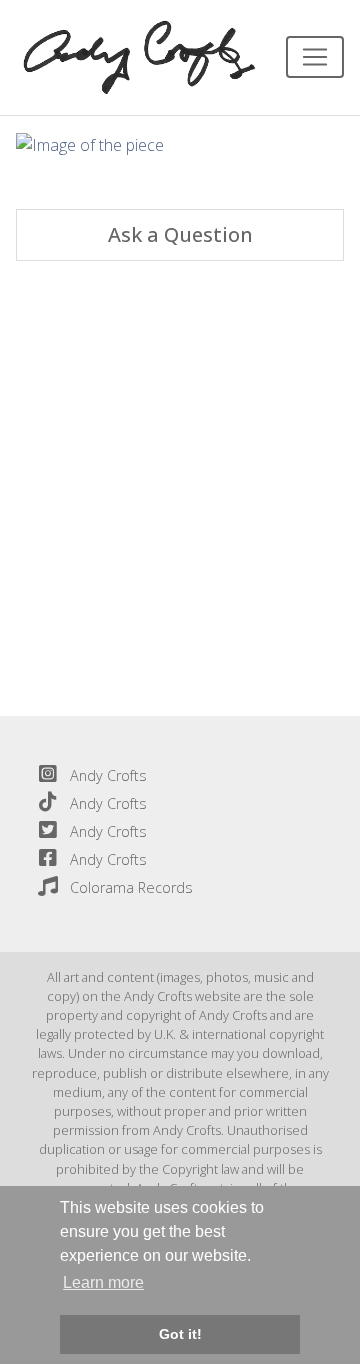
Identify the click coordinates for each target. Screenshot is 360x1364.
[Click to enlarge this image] (90, 144)
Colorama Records (131, 887)
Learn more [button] (103, 1282)
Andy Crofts (108, 775)
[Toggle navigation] (315, 57)
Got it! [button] (180, 1334)
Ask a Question (180, 234)
